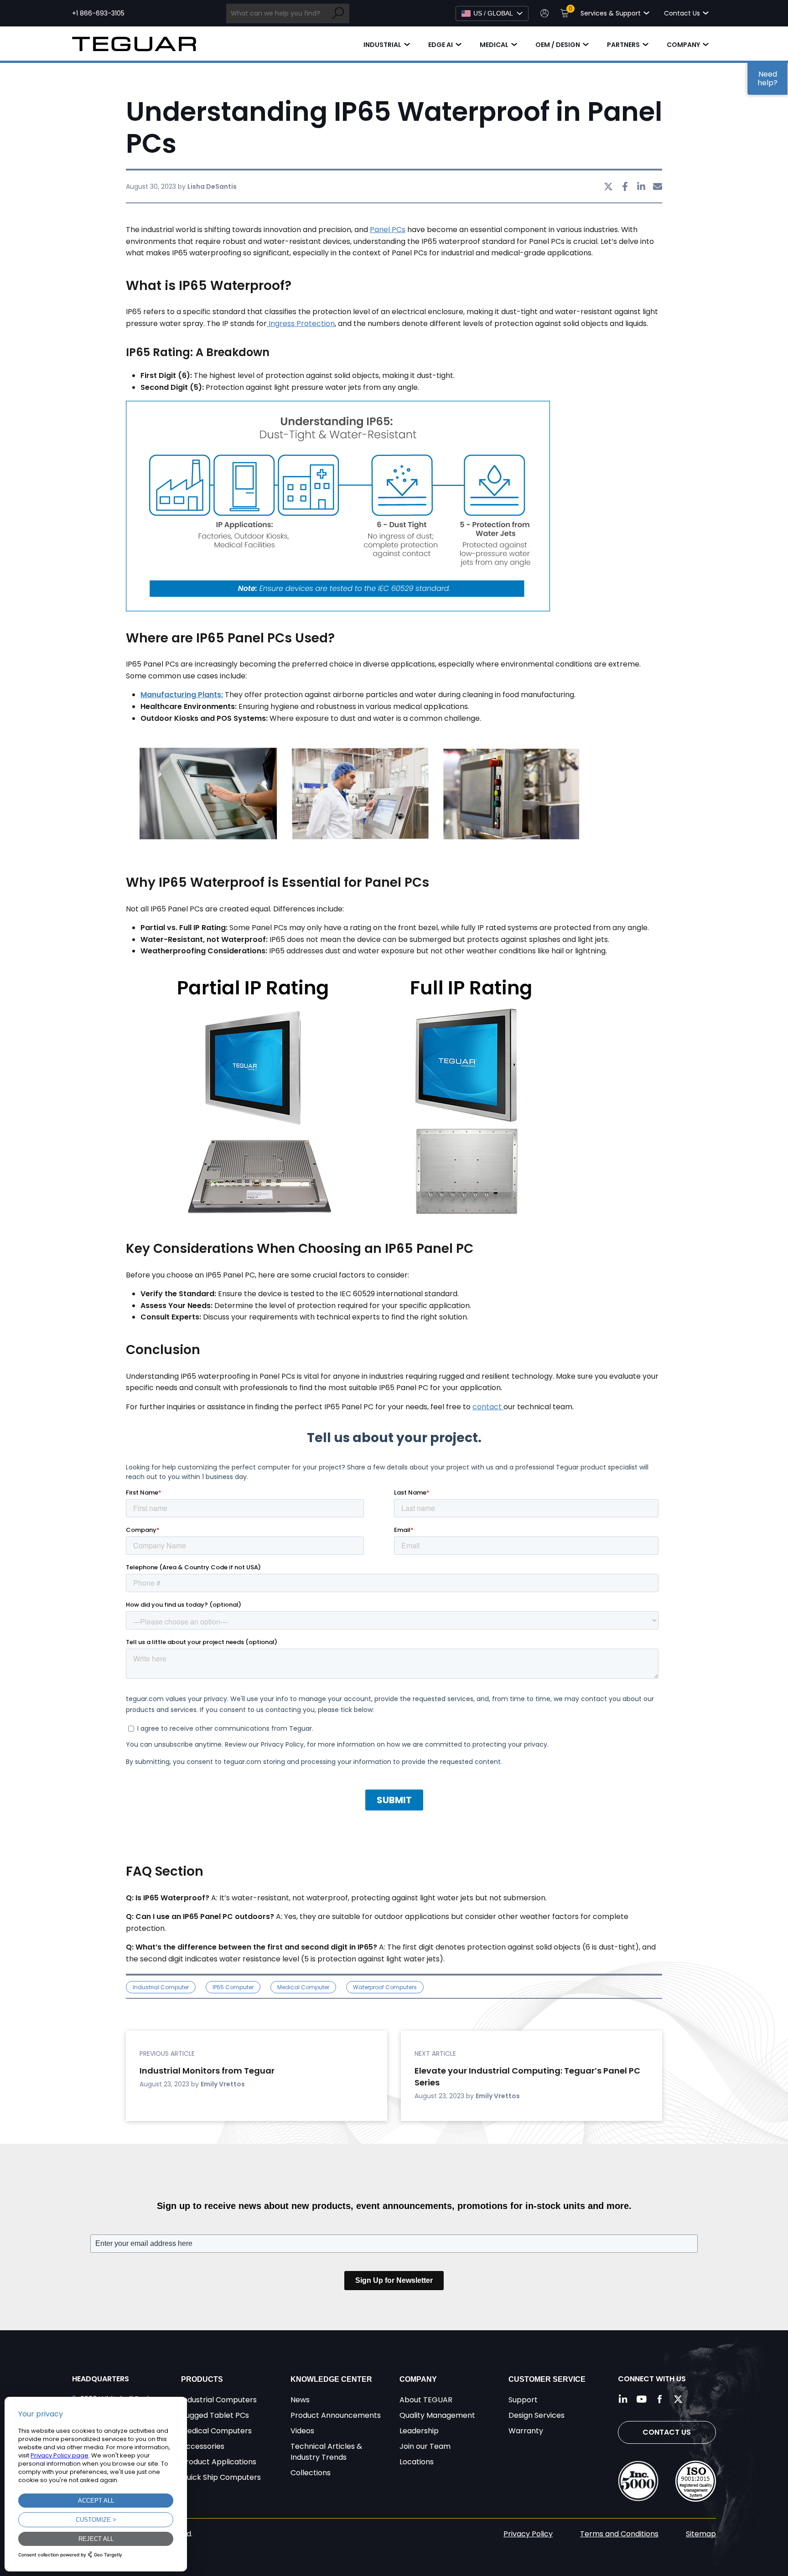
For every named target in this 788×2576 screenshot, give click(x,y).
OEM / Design (558, 45)
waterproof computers (385, 1987)
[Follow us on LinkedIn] (623, 2399)
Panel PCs (388, 230)
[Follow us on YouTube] (642, 2399)
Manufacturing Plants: (182, 695)
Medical (494, 45)
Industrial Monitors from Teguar (207, 2071)
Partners (623, 45)
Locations (417, 2462)
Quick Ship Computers (221, 2477)
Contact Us (667, 2432)
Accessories (203, 2446)
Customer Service (547, 2379)
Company (683, 45)
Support (523, 2400)
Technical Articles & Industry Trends (326, 2452)
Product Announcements (336, 2415)
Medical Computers (216, 2431)
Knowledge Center (331, 2379)
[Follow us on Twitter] (678, 2399)
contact (488, 1407)
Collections (311, 2473)
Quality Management (437, 2415)
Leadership (419, 2431)
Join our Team (425, 2446)
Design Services (537, 2415)
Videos (302, 2431)
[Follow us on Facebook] (660, 2399)
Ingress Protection (301, 323)
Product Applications (219, 2462)
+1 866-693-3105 (98, 13)
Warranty (526, 2431)
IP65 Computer (233, 1987)
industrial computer (161, 1987)
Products (202, 2379)
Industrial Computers (219, 2400)
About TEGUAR (426, 2400)
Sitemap (701, 2534)
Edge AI (441, 45)
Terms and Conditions (619, 2534)
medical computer (303, 1987)
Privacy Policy (528, 2534)
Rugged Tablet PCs (215, 2415)
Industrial (382, 45)
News (300, 2400)
